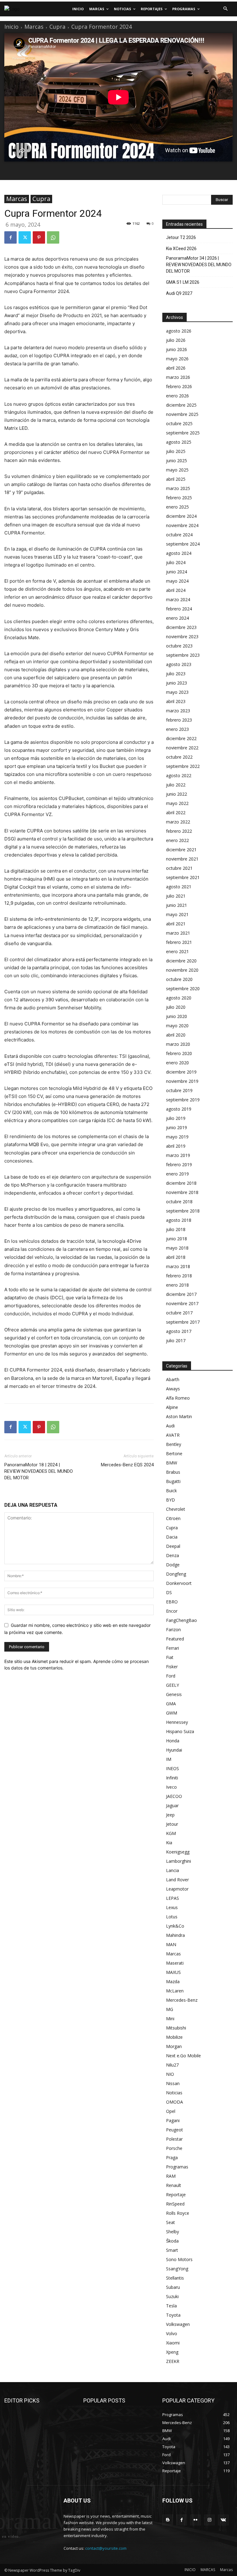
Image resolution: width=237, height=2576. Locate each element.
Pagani (173, 2120)
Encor (172, 1611)
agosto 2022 (179, 775)
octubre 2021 (179, 868)
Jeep (170, 1815)
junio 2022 (177, 794)
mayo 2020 (177, 1026)
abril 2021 (176, 924)
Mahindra (175, 1935)
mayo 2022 (177, 803)
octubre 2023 (179, 646)
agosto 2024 (179, 553)
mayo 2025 (177, 470)
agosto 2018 (179, 1220)
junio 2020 (177, 1016)
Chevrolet (176, 1509)
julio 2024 (176, 562)
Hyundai (174, 1750)
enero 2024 (177, 618)
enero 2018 (177, 1285)
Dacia (172, 1537)
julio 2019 (176, 1118)
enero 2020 (177, 1063)
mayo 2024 (177, 581)
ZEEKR (173, 2361)
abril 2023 (176, 701)
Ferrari (173, 1648)
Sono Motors (179, 2259)
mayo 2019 (177, 1137)
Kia (169, 1843)
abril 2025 (176, 479)
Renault (174, 2185)
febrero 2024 (179, 609)
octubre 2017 (179, 1313)
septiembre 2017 (183, 1322)
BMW (172, 1463)
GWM (172, 1713)
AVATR (173, 1435)
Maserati (175, 1963)
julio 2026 (176, 340)
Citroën (173, 1518)
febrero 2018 (179, 1276)
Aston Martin (179, 1416)
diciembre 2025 (181, 405)
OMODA (175, 2102)
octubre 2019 (179, 1090)
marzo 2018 (178, 1266)
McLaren (175, 1991)
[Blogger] (168, 2520)
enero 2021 (177, 951)
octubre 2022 (179, 757)
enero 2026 (177, 396)
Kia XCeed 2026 (181, 249)
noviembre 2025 (182, 414)
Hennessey (177, 1722)
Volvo (172, 2333)
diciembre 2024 (181, 516)
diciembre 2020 (181, 961)
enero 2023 (177, 729)
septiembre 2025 (183, 433)
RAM (171, 2176)
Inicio (11, 27)
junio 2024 (177, 572)
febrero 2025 (179, 498)
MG (170, 2009)
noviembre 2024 (182, 525)
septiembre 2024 (183, 544)
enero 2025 (177, 507)
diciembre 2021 (181, 850)
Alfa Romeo (178, 1398)
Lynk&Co (175, 1926)
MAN (171, 1944)
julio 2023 (176, 674)
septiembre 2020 (183, 989)
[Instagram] (209, 2520)
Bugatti (173, 1481)
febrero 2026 (179, 386)
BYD (170, 1500)
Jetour (172, 1824)
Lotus (172, 1917)
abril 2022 (176, 813)
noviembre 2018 (182, 1192)
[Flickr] (195, 2520)
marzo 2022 (178, 822)
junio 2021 (177, 905)
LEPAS (173, 1898)
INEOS (173, 1768)
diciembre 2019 (181, 1072)
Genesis (174, 1694)
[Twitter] (25, 237)
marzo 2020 (178, 1044)
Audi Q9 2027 (179, 293)
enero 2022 (177, 840)
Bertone (174, 1453)
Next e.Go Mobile (183, 2056)
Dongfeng (176, 1574)
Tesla (171, 2306)
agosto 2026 (179, 331)
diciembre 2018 (181, 1183)
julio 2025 (176, 451)
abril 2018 (176, 1257)
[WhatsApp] (53, 237)
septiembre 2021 (183, 877)
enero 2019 (177, 1174)
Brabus (173, 1472)
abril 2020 (176, 1035)
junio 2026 (177, 349)
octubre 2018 (179, 1202)
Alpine (172, 1407)
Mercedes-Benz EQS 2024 (127, 1465)
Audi (170, 1426)
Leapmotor (177, 1889)
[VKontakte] (223, 2520)
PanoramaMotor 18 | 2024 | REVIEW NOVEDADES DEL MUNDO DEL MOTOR (39, 1471)
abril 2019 (176, 1146)
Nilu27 (172, 2065)
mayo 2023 (177, 692)
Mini (170, 2019)
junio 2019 (177, 1127)
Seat (170, 2222)
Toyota (173, 2315)
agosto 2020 (179, 998)
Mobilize (174, 2037)
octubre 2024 (179, 535)
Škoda (172, 2241)
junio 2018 (177, 1239)
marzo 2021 (178, 933)
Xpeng (172, 2352)
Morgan (174, 2046)
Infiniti (172, 1778)
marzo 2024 (178, 599)
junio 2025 (177, 461)
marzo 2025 (178, 488)
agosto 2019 (179, 1109)
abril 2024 (176, 590)
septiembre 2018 (183, 1211)
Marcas (34, 27)
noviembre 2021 (182, 859)
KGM (171, 1833)
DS (169, 1592)
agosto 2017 (179, 1331)
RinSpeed (175, 2204)
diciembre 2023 (181, 627)
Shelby (173, 2232)
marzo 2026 (178, 377)
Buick (171, 1491)
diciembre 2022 (181, 738)
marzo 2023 (178, 711)
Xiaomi (173, 2343)
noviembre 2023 (182, 637)
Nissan (173, 2083)
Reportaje (176, 2195)
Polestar (174, 2139)
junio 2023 (177, 683)
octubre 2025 (179, 423)
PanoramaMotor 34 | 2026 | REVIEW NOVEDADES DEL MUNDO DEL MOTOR (199, 265)
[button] (225, 9)
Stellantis (175, 2278)
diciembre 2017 (181, 1294)
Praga (172, 2157)
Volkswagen (178, 2324)
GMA (171, 1704)
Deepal (173, 1546)
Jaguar (172, 1805)
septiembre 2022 (183, 766)
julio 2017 (176, 1340)
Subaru (173, 2287)
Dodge (173, 1565)
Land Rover (177, 1880)
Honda (173, 1741)
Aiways (173, 1389)
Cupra (57, 27)
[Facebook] (10, 237)
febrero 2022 (179, 831)
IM (169, 1759)
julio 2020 (176, 1007)
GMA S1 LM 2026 (183, 282)
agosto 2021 (179, 887)
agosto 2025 (179, 442)
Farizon (173, 1629)
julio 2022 (176, 785)
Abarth (173, 1379)
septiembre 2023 (183, 655)
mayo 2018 (177, 1248)
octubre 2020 (179, 979)
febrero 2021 (179, 942)
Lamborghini (179, 1861)
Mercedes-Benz (182, 2000)
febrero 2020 (179, 1053)
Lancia (173, 1870)
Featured (175, 1639)
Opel (171, 2111)
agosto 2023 (179, 664)
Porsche (174, 2148)
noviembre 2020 (182, 970)
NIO (170, 2074)
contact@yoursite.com (106, 2548)
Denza (173, 1555)
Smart (172, 2250)
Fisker (172, 1667)
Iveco (171, 1787)
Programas (177, 2167)
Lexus (172, 1907)
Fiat (170, 1657)
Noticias (174, 2093)
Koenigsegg (178, 1852)
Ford (171, 1676)
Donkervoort (179, 1583)
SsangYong (177, 2269)
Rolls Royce (178, 2213)
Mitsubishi (176, 2028)
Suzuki (172, 2296)
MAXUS (173, 1972)
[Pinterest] (39, 237)
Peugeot (175, 2130)
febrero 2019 (179, 1164)
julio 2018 (176, 1229)
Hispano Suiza (180, 1731)
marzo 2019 (178, 1155)
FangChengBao (181, 1620)
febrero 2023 (179, 720)
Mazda (173, 1981)
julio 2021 (176, 896)
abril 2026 (176, 368)
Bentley (174, 1444)
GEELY (173, 1685)
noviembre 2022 (182, 748)
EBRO (172, 1602)
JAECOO (174, 1796)
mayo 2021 (177, 914)
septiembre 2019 (183, 1100)
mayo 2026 (177, 359)
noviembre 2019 (182, 1081)
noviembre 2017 (182, 1303)
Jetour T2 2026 (181, 237)
